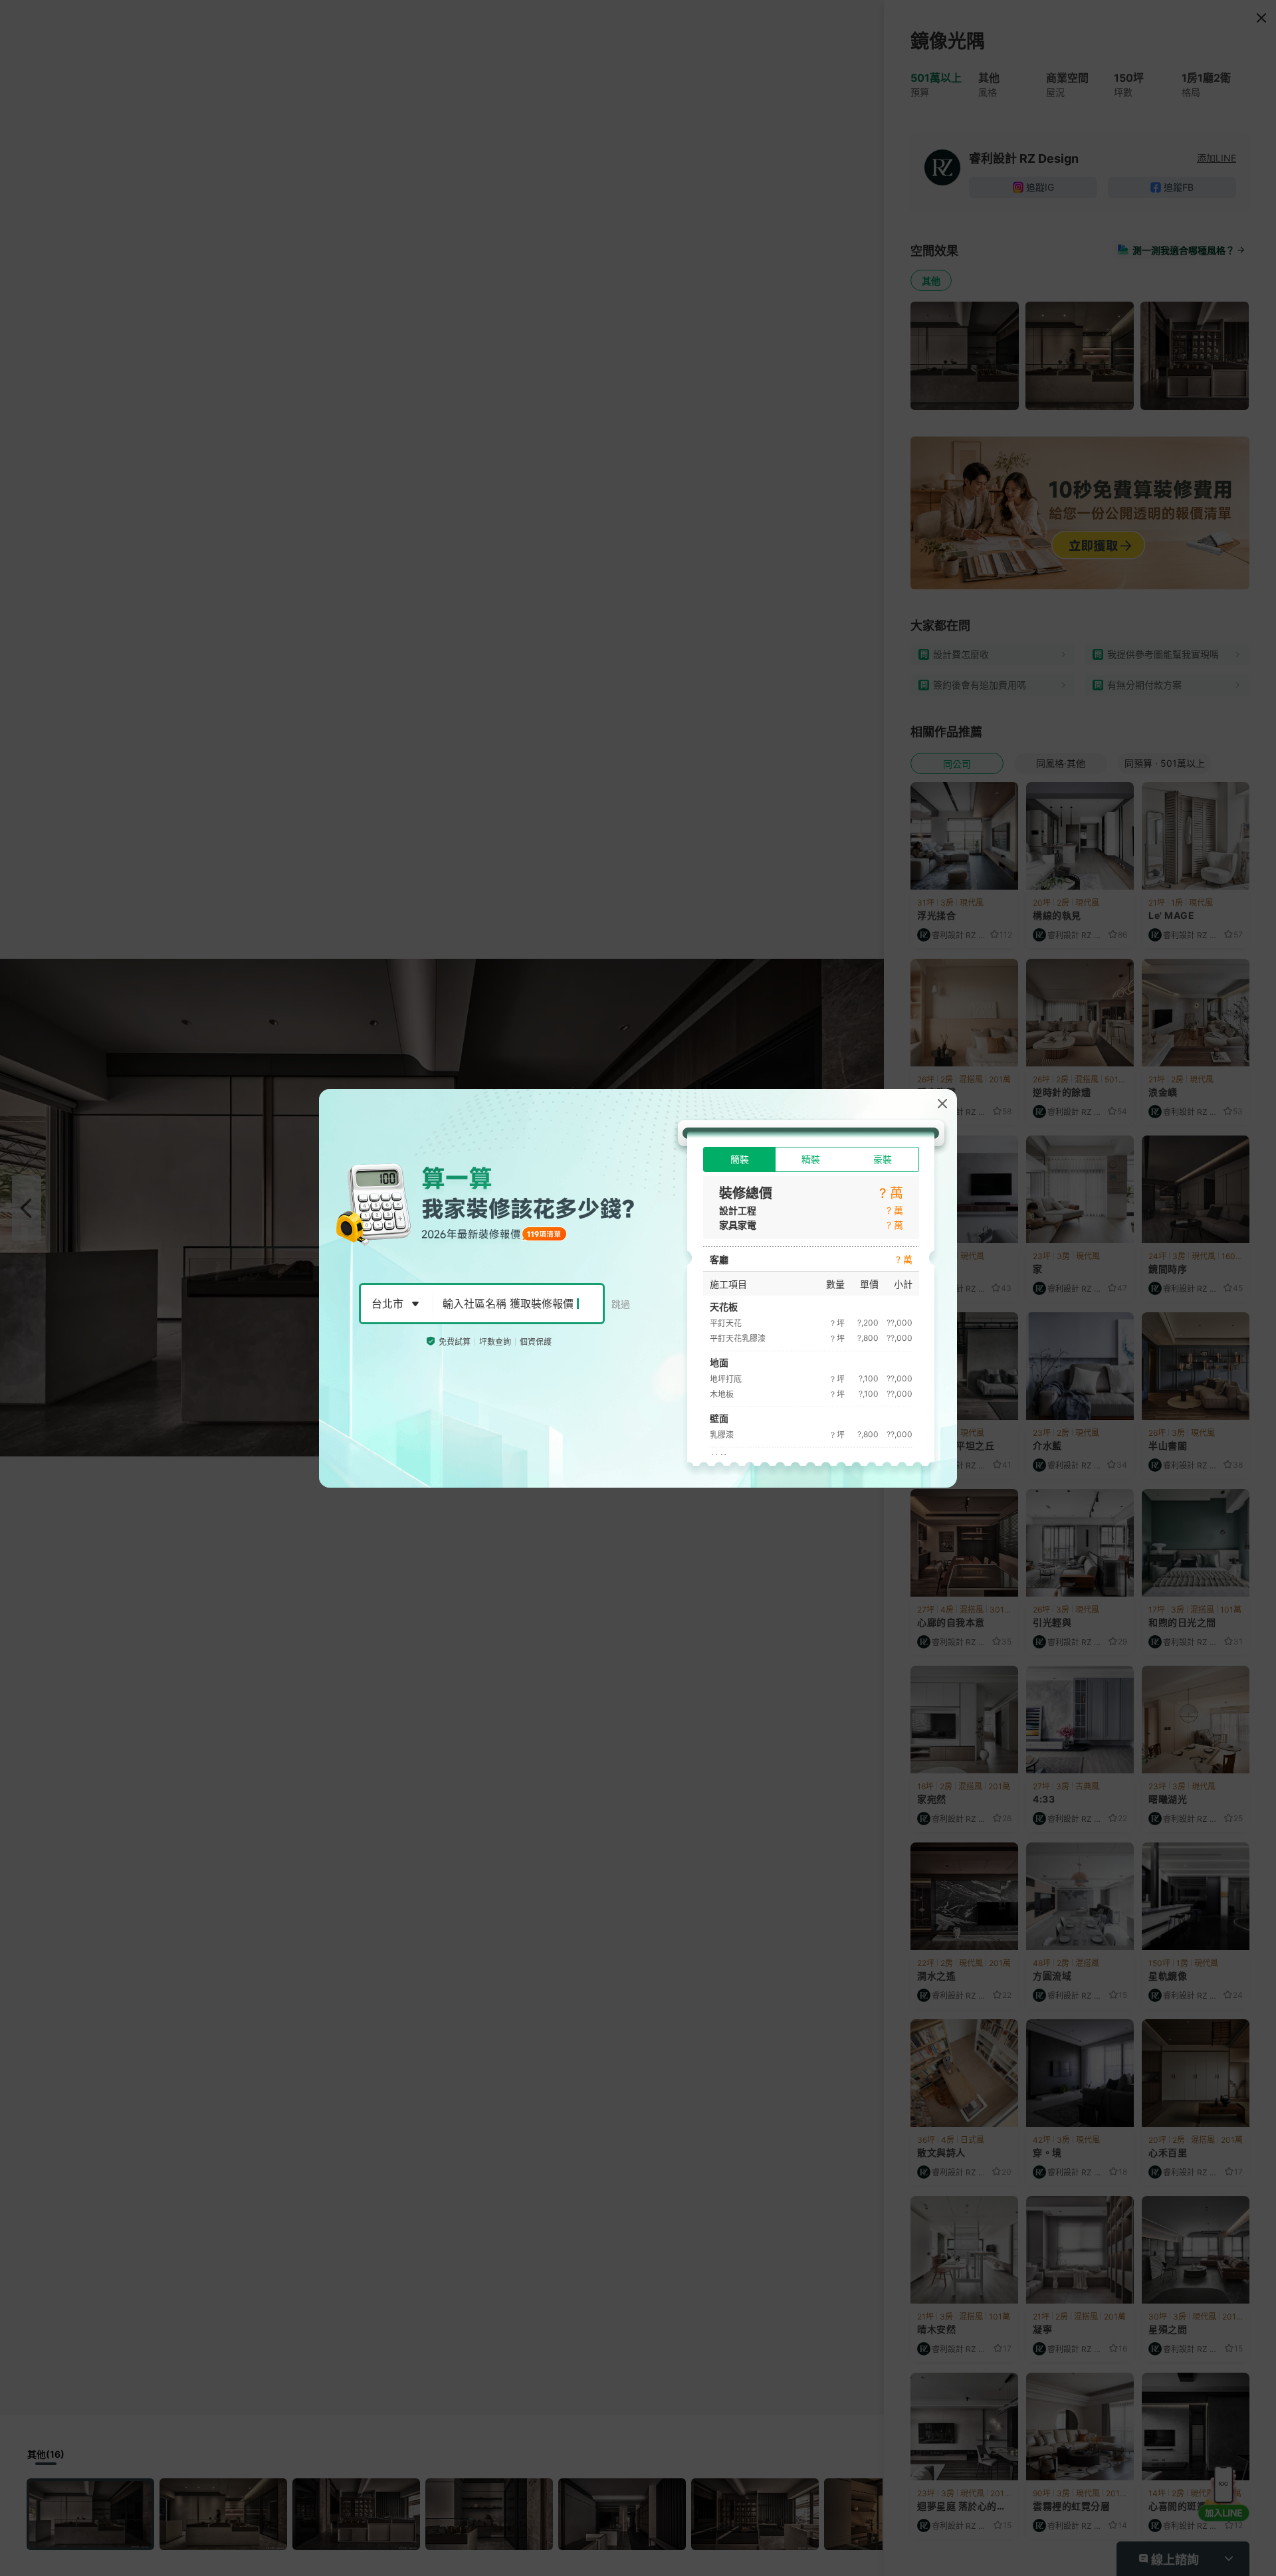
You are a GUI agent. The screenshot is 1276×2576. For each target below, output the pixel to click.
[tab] (739, 1159)
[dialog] (638, 1288)
